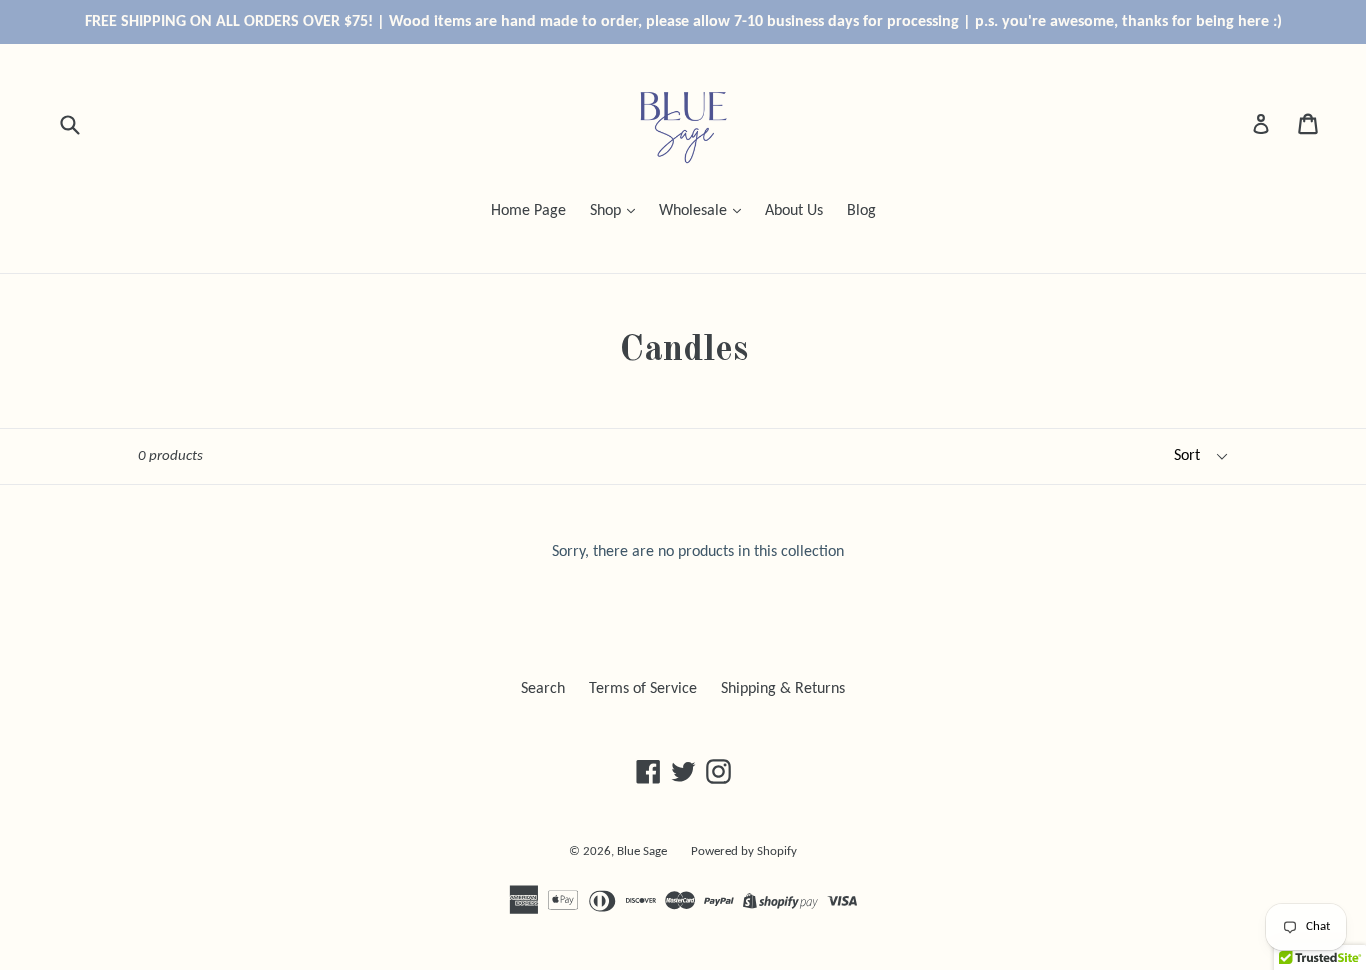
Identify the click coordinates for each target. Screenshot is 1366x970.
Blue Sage (642, 851)
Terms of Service (643, 689)
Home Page (528, 211)
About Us (794, 211)
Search (543, 689)
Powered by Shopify (744, 851)
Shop (607, 211)
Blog (861, 211)
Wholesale (695, 211)
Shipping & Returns (783, 689)
